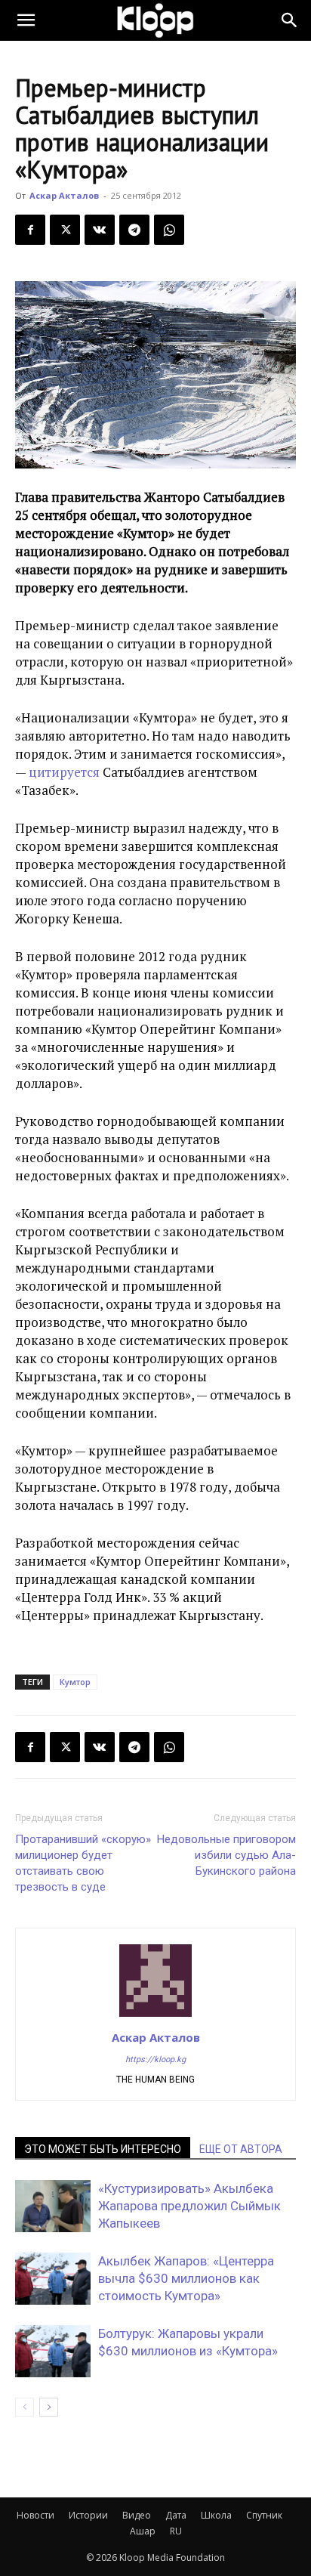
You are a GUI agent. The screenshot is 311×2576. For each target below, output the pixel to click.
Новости (35, 2515)
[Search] (290, 20)
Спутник (264, 2515)
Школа (216, 2515)
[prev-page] (25, 2407)
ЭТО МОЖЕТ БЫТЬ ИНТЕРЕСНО (103, 2149)
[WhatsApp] (169, 230)
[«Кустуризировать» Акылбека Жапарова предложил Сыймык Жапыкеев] (53, 2206)
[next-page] (49, 2407)
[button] (26, 20)
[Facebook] (30, 230)
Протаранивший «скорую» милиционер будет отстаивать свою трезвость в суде (83, 1863)
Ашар (143, 2531)
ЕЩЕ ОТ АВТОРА (241, 2149)
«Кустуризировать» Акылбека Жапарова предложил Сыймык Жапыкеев (189, 2206)
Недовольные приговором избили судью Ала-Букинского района (226, 1855)
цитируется (64, 772)
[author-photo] (155, 2016)
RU (176, 2531)
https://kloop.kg (155, 2060)
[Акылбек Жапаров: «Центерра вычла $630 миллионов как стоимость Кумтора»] (53, 2279)
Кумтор (75, 1682)
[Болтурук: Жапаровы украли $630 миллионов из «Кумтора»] (53, 2351)
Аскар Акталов (64, 195)
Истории (88, 2515)
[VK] (100, 230)
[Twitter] (65, 230)
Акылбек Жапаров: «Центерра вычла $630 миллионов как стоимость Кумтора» (186, 2278)
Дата (176, 2515)
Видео (137, 2515)
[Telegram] (134, 230)
